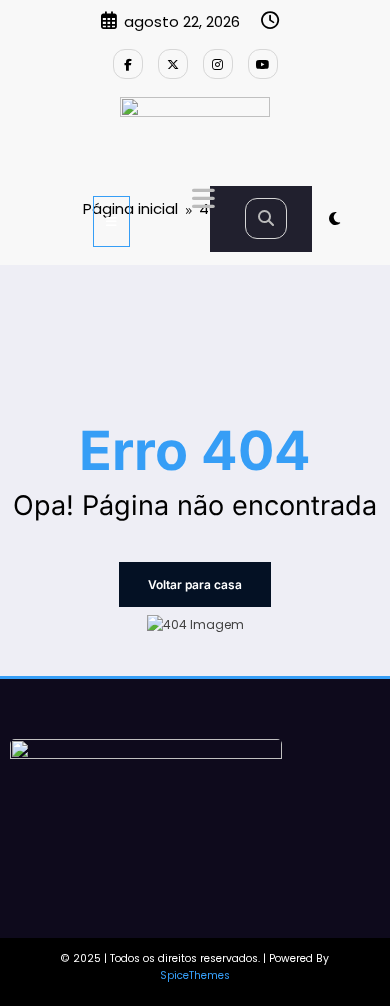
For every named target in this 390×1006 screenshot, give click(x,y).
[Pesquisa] (266, 218)
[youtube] (263, 64)
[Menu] (111, 221)
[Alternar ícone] (201, 201)
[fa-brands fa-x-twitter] (173, 64)
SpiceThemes (195, 975)
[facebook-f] (128, 64)
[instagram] (218, 64)
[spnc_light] (334, 218)
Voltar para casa (195, 584)
